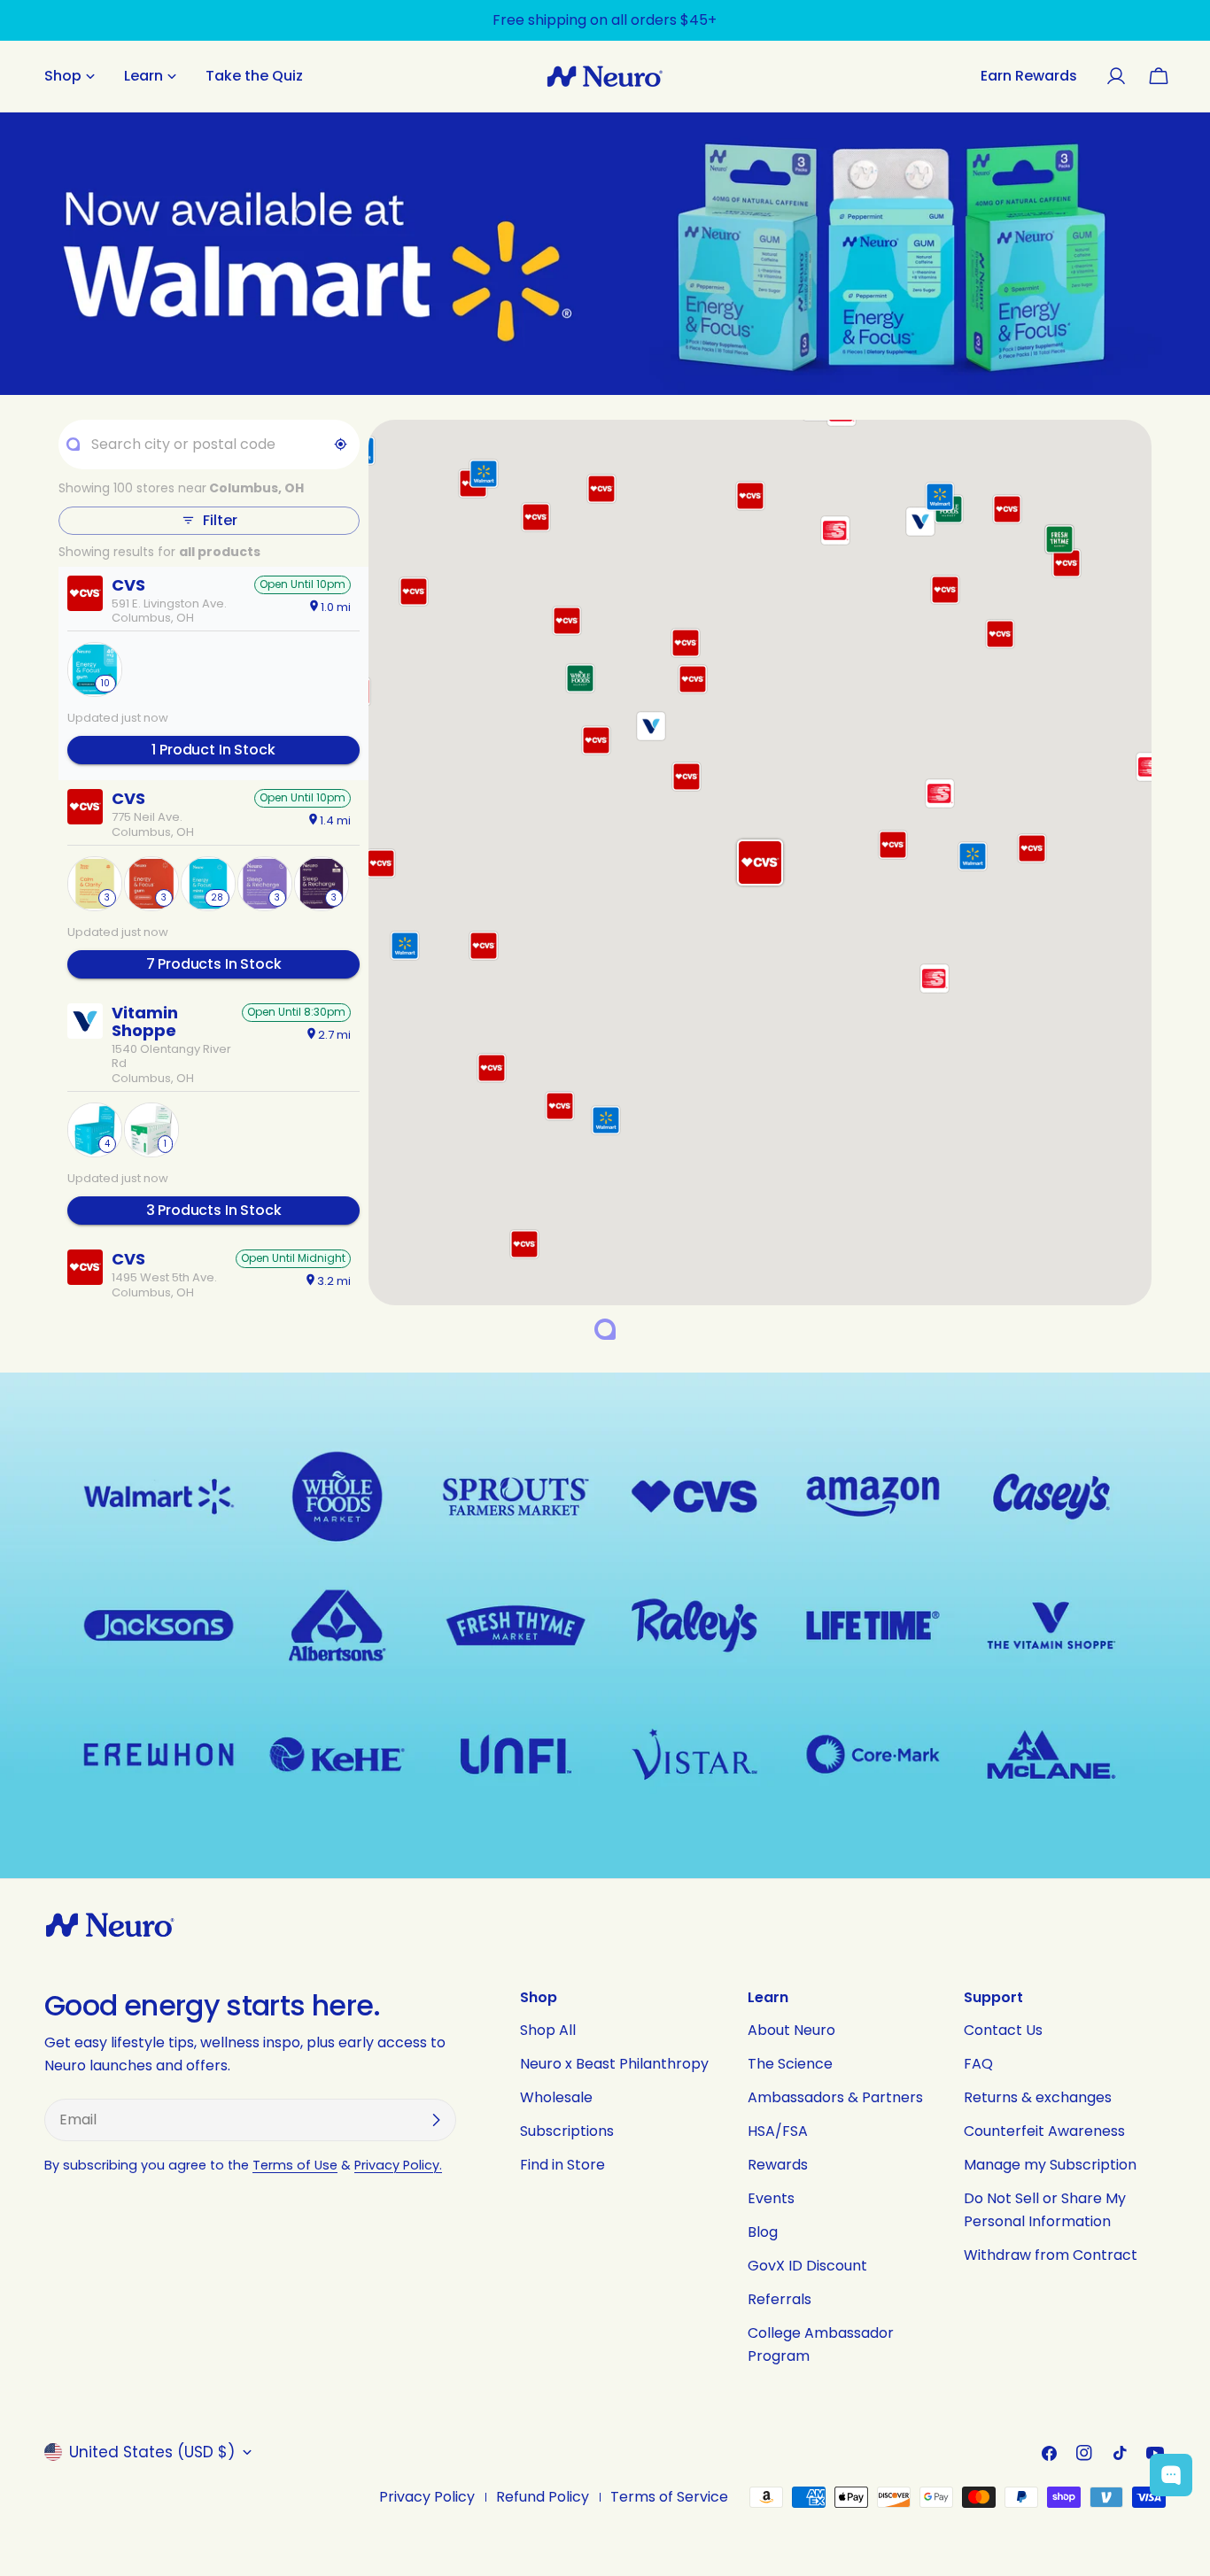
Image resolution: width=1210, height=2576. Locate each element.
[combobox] (208, 445)
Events (771, 2198)
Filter (220, 520)
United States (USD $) (152, 2452)
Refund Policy (543, 2497)
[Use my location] (341, 445)
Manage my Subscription (1050, 2165)
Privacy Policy (427, 2497)
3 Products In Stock (214, 1210)
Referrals (780, 2299)
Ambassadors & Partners (835, 2097)
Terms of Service (669, 2497)
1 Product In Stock (213, 750)
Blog (763, 2232)
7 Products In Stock (214, 964)
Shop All (548, 2030)
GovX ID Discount (807, 2266)
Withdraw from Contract (1051, 2255)
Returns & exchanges (1038, 2097)
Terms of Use (295, 2165)
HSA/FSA (778, 2131)
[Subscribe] (436, 2120)
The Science (790, 2064)
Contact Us (1003, 2030)
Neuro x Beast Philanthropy (614, 2064)
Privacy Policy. (398, 2165)
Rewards (778, 2165)
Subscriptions (567, 2131)
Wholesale (556, 2097)
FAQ (978, 2064)
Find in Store (562, 2165)
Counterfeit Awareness (1044, 2131)
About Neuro (791, 2030)
